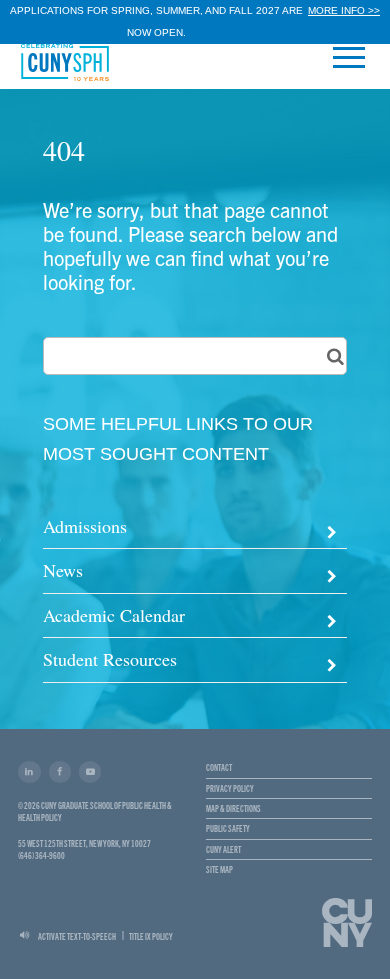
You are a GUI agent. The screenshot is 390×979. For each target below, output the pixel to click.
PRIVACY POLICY (230, 788)
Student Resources (110, 659)
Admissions (85, 526)
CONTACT (219, 767)
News (63, 570)
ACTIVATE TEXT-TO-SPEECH (77, 936)
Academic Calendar (114, 615)
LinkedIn (29, 771)
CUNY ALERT (223, 849)
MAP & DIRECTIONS (233, 808)
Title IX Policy (151, 936)
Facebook (60, 771)
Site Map (219, 869)
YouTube (90, 771)
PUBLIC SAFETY (228, 828)
